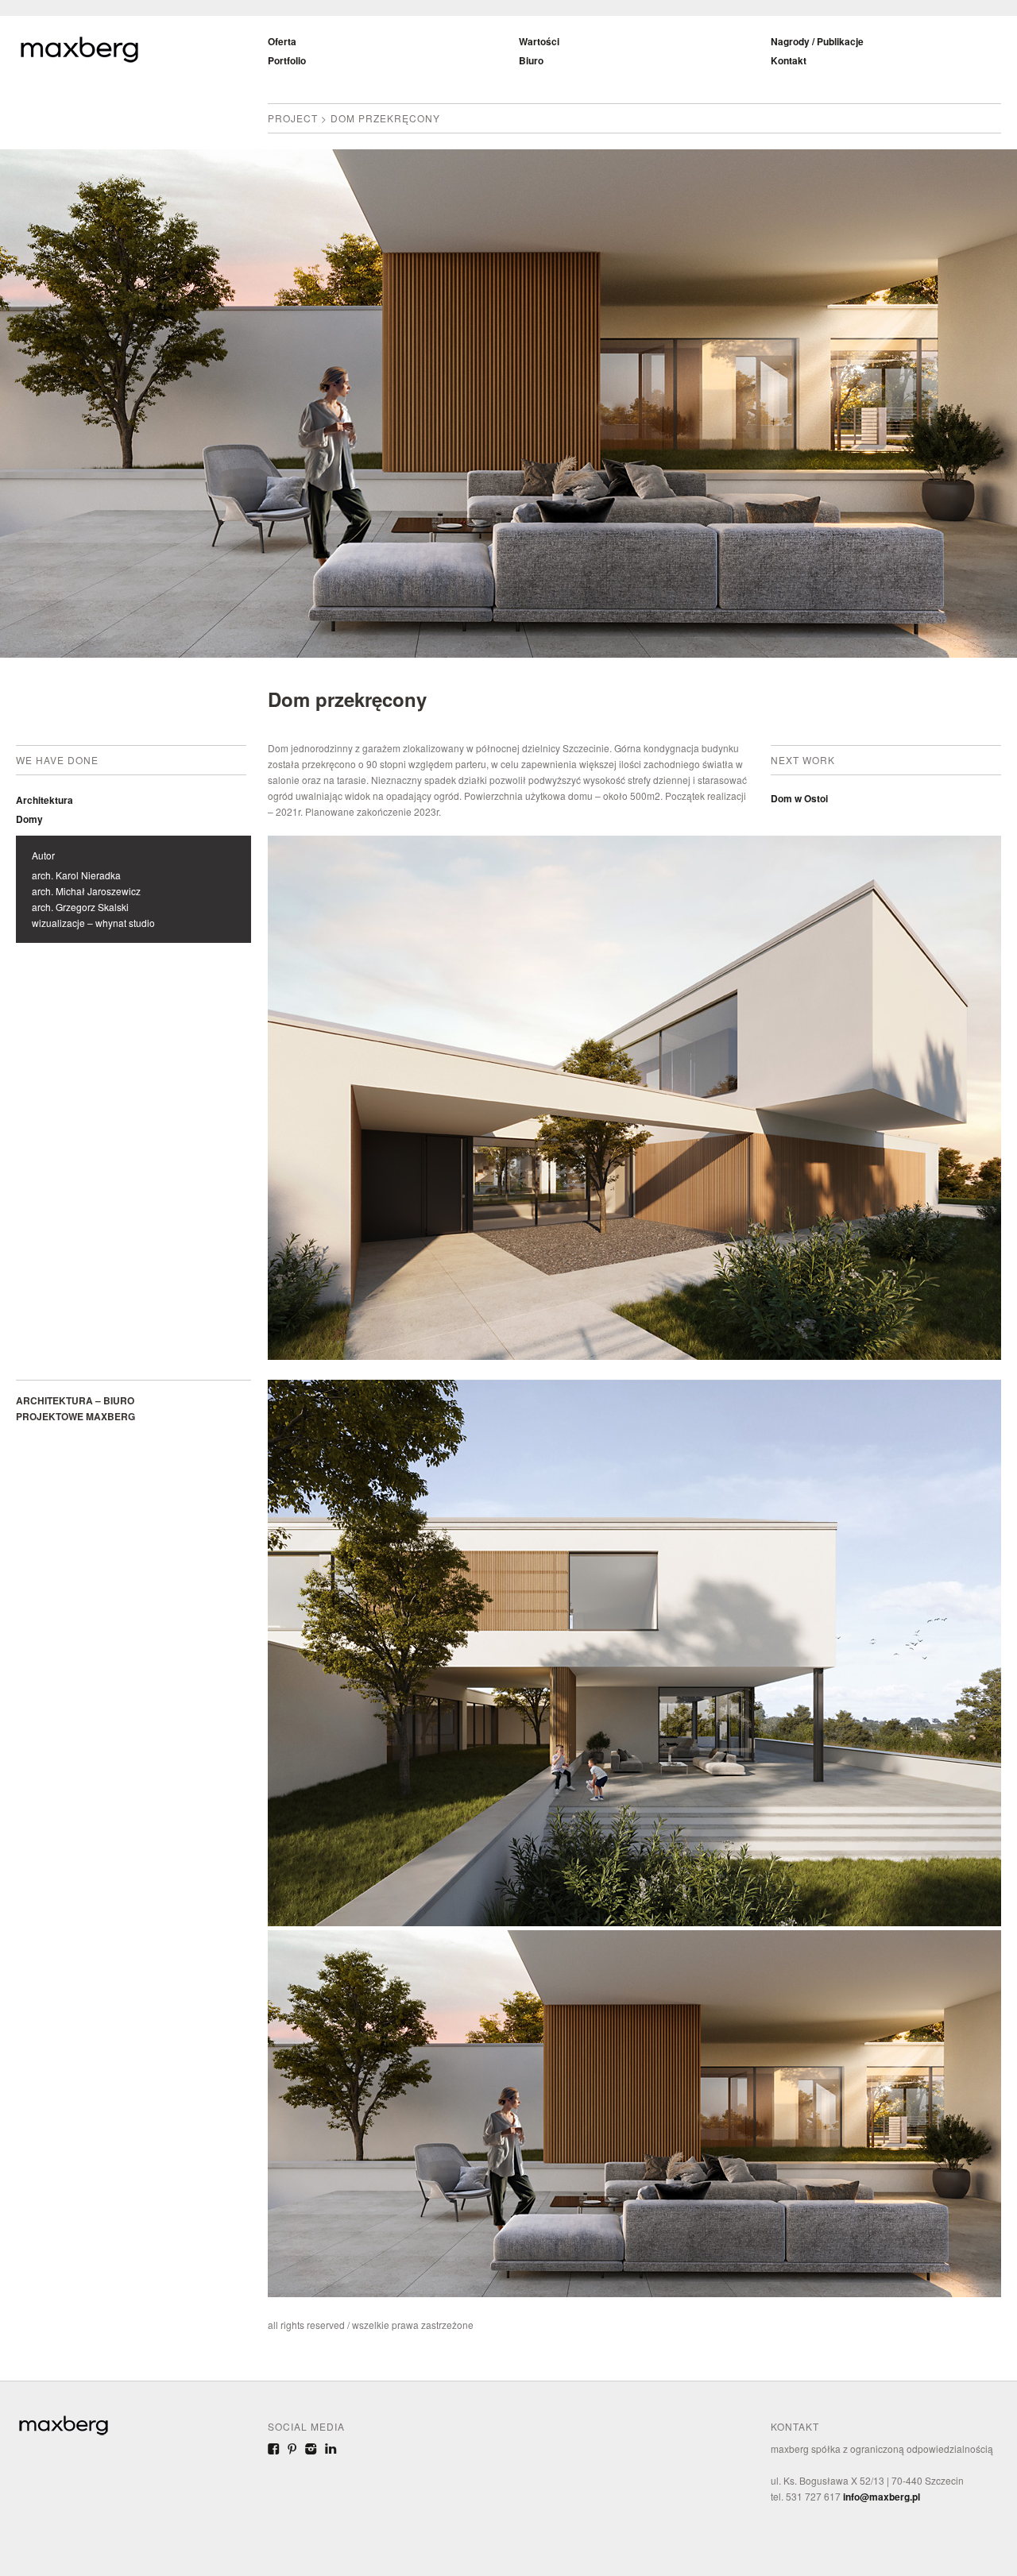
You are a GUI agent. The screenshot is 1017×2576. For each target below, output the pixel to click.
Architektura (44, 800)
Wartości (539, 41)
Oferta (282, 41)
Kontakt (789, 60)
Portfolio (287, 60)
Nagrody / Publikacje (817, 41)
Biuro (531, 60)
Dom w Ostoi (799, 798)
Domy (29, 819)
